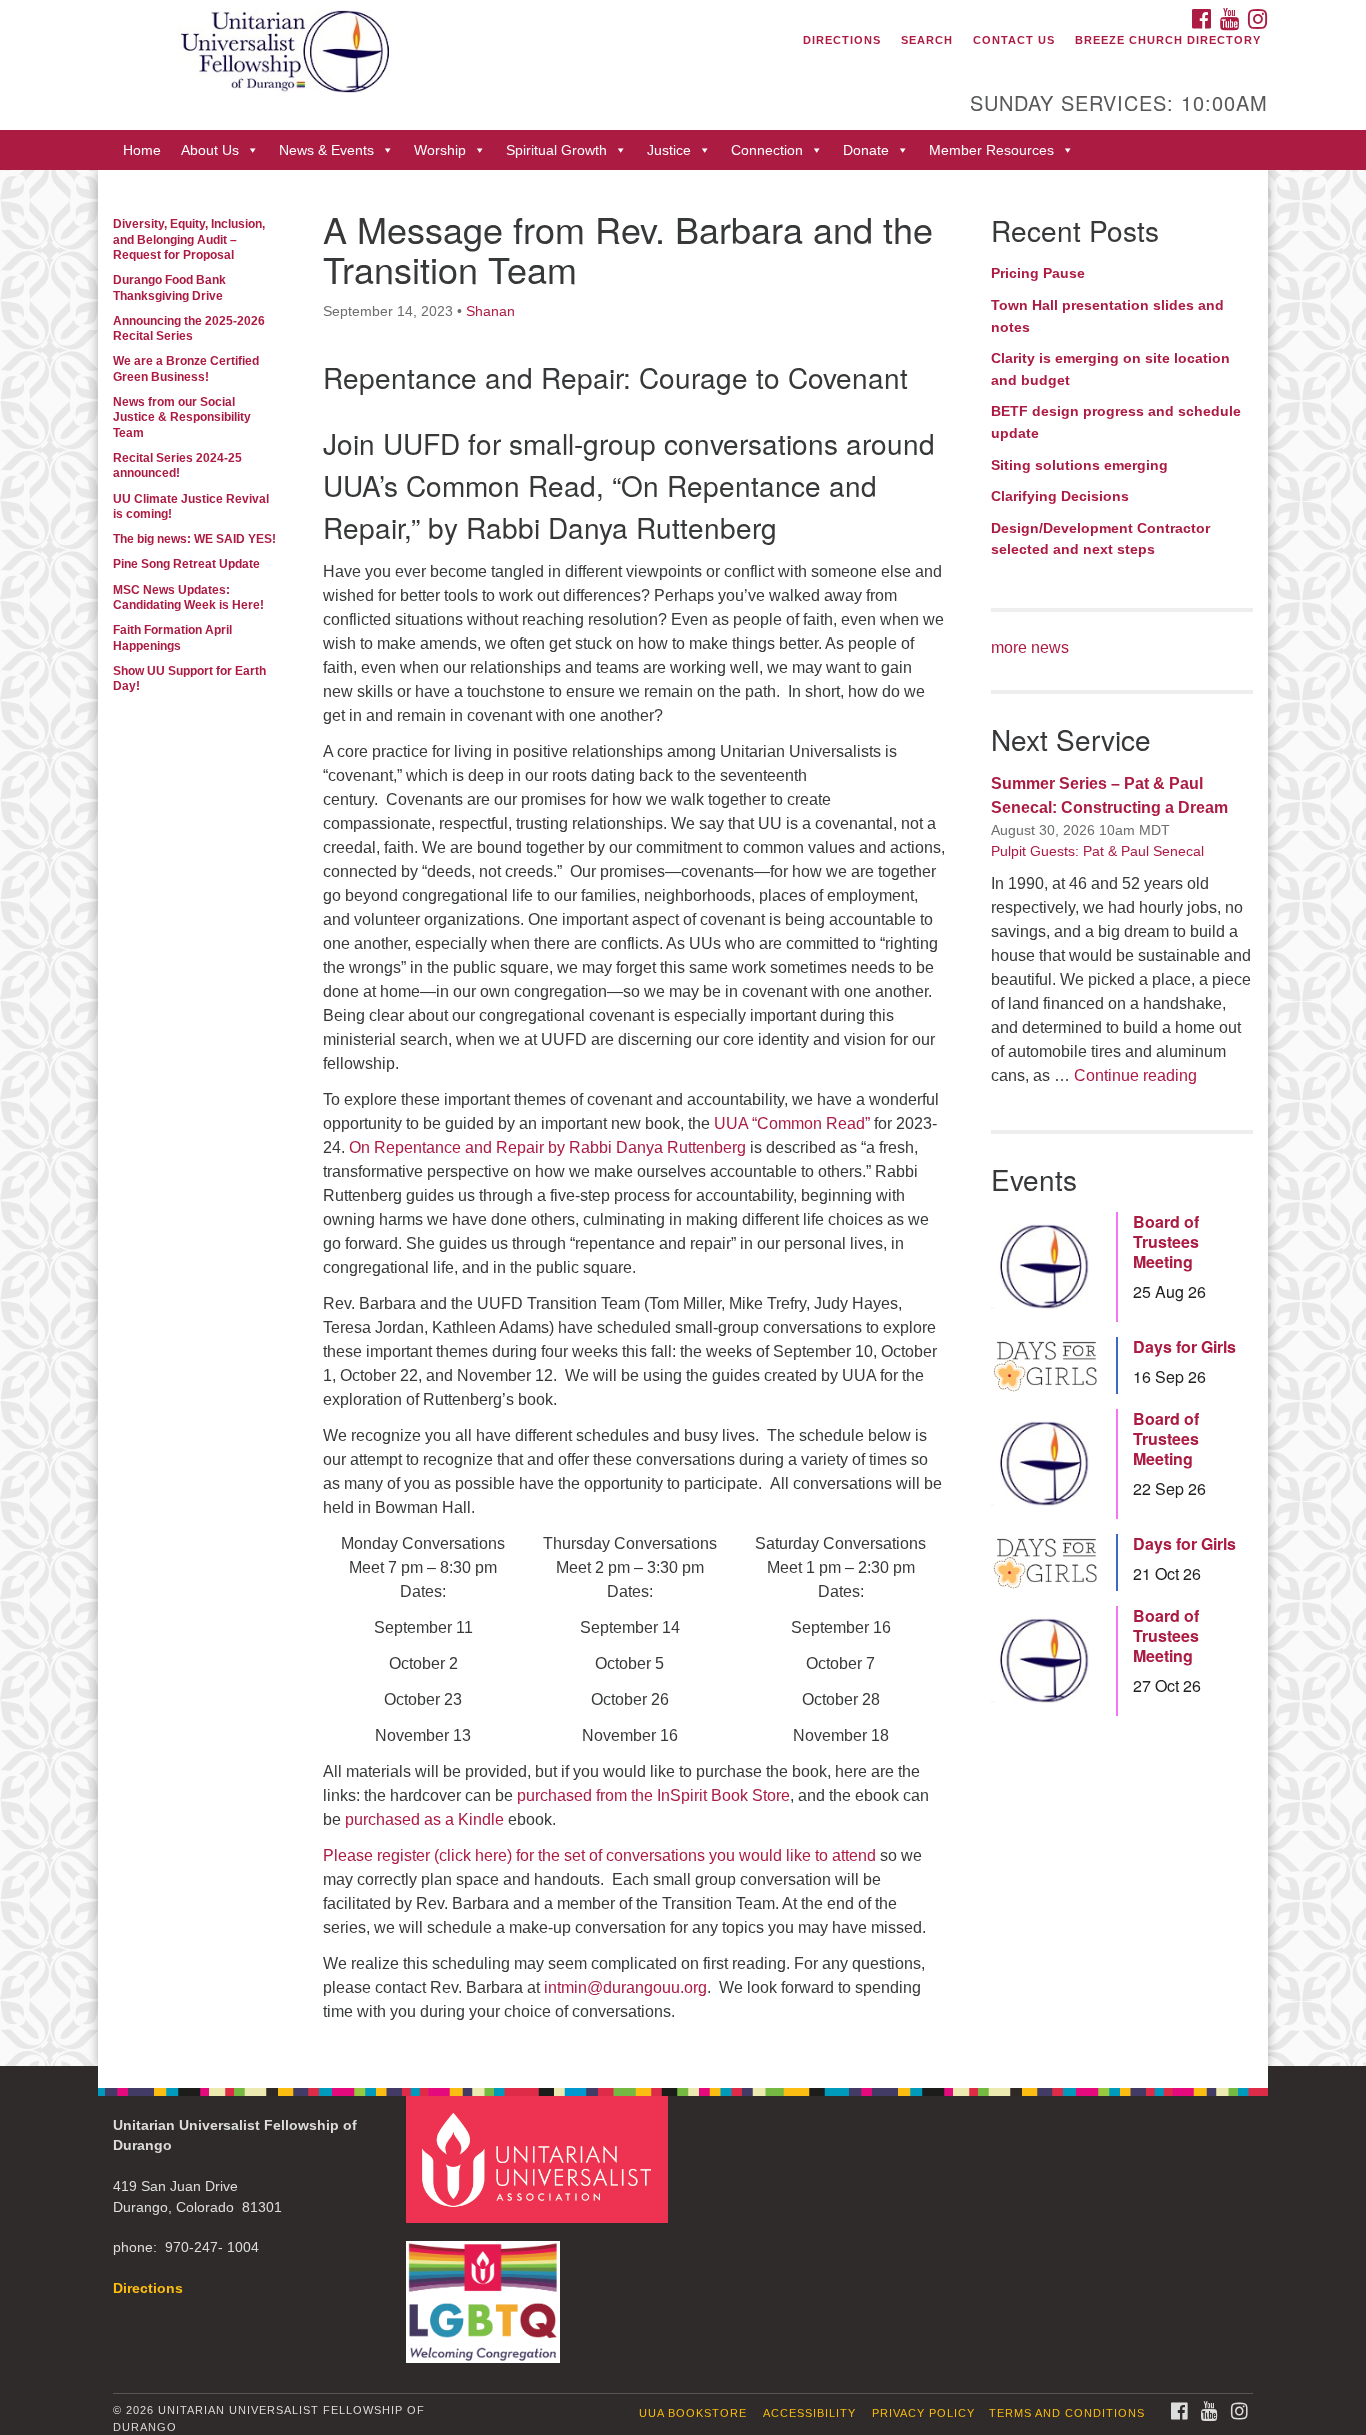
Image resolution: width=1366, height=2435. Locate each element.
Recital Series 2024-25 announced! (177, 465)
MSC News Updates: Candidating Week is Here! (188, 597)
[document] (683, 1117)
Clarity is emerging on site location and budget (1110, 369)
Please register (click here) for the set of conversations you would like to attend (599, 1855)
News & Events (326, 150)
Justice (669, 150)
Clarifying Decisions (1060, 496)
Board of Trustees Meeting (1166, 1242)
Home (142, 150)
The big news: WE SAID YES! (194, 539)
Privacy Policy (923, 2413)
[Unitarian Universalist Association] (540, 2158)
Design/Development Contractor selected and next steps (1100, 539)
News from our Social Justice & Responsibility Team (182, 417)
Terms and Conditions (1067, 2413)
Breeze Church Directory (1168, 40)
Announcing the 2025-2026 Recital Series (189, 328)
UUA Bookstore (693, 2413)
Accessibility (809, 2413)
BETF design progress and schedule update (1116, 422)
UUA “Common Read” (792, 1123)
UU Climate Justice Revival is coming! (191, 506)
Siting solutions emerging (1079, 465)
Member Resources (991, 150)
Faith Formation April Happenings (172, 637)
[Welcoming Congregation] (486, 2292)
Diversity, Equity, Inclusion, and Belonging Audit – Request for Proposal (189, 239)
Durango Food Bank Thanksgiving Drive (169, 287)
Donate (866, 150)
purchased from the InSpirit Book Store (653, 1795)
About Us (210, 150)
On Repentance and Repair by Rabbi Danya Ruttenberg (547, 1147)
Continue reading (1135, 1075)
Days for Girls (1184, 1347)
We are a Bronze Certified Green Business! (186, 368)
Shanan (490, 311)
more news (1030, 647)
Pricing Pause (1038, 273)
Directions (842, 40)
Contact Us (1014, 40)
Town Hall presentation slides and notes (1107, 316)
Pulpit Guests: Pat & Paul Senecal (1097, 851)
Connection (767, 150)
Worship (440, 150)
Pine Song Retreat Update (186, 564)
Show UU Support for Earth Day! (189, 678)
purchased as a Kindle (424, 1819)
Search (927, 40)
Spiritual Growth (556, 150)
